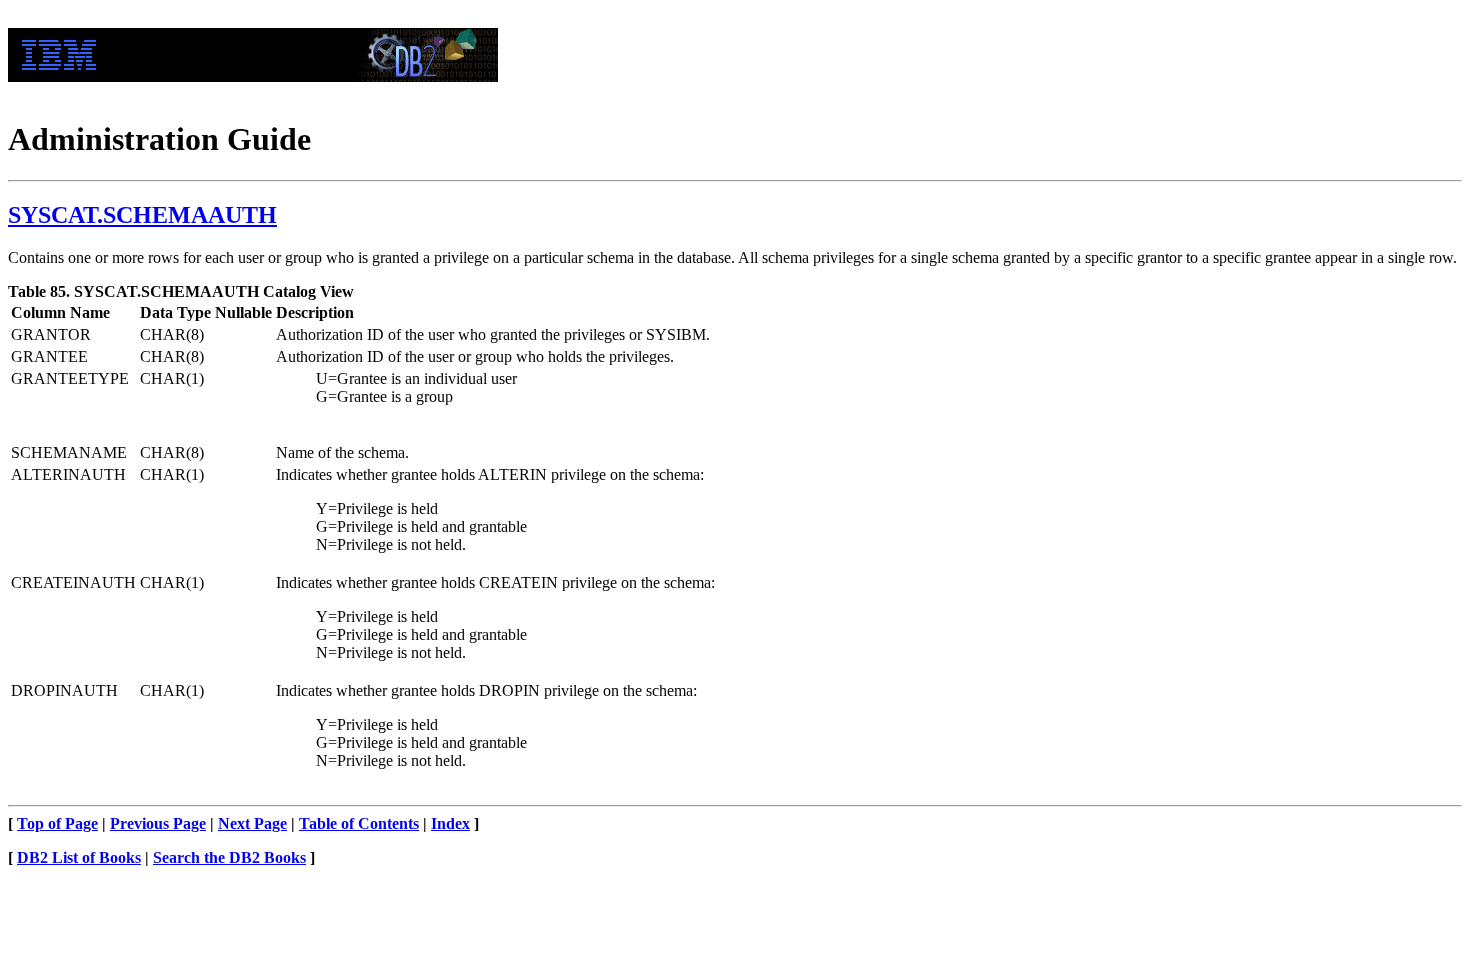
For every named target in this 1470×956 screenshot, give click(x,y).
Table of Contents (359, 823)
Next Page (252, 823)
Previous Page (158, 823)
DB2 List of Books (79, 857)
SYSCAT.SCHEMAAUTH (142, 215)
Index (450, 823)
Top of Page (57, 823)
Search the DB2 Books (229, 857)
